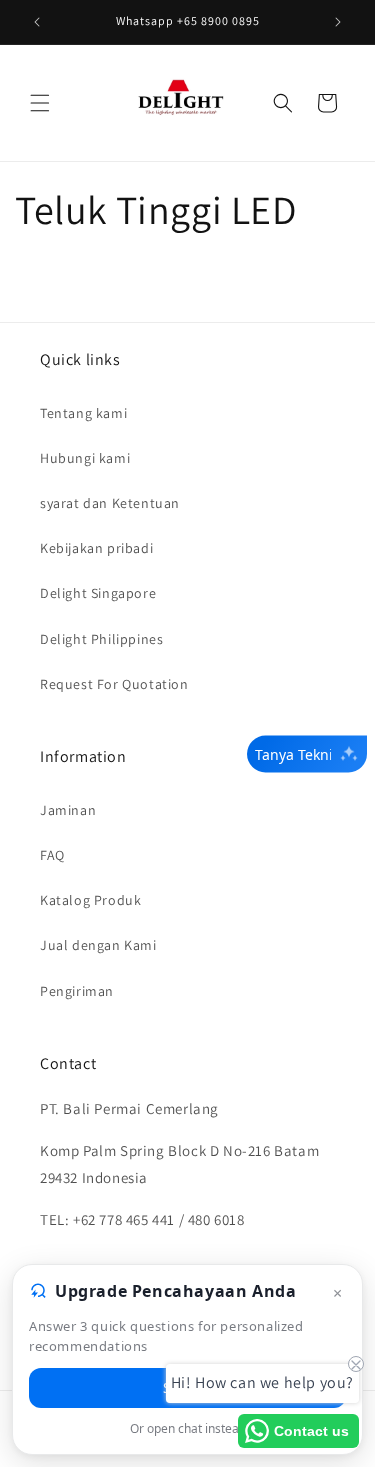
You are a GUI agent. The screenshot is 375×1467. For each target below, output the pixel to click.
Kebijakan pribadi (96, 548)
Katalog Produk (90, 900)
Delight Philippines (101, 639)
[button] (40, 103)
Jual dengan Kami (98, 945)
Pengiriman (77, 991)
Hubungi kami (85, 458)
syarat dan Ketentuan (110, 503)
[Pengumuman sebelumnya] (37, 22)
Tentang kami (83, 413)
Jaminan (68, 810)
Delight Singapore (98, 593)
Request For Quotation (114, 684)
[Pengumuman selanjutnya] (338, 22)
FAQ (52, 855)
